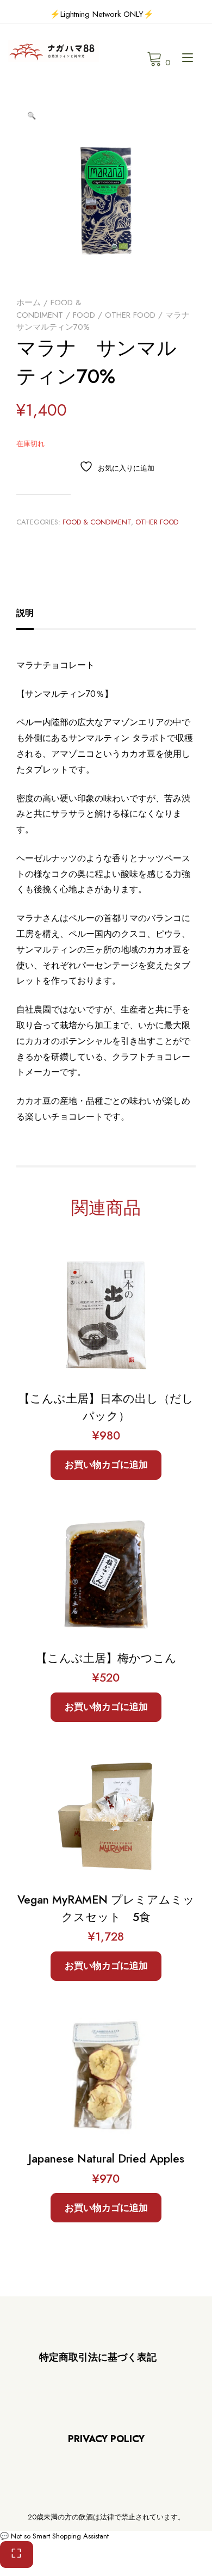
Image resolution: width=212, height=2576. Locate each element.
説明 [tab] (25, 613)
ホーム (29, 302)
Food (84, 315)
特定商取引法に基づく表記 (98, 2357)
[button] (32, 116)
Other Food (130, 315)
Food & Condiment (49, 309)
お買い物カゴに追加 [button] (106, 1465)
